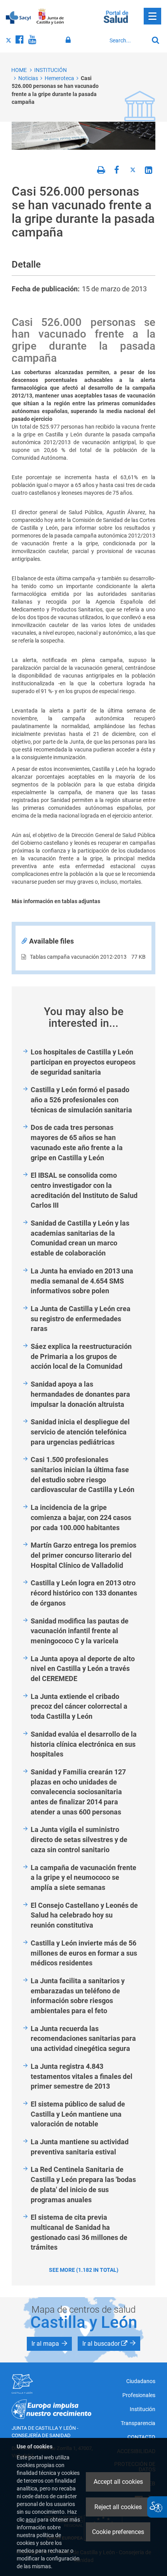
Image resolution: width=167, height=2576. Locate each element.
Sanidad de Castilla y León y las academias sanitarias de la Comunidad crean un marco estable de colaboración (80, 1238)
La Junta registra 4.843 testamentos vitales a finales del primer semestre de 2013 (82, 2076)
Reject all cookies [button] (118, 2507)
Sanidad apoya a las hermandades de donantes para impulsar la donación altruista (80, 1394)
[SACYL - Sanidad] (18, 17)
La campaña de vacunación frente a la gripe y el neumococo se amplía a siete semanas (83, 1877)
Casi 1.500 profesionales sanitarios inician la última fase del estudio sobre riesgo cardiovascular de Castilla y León (83, 1475)
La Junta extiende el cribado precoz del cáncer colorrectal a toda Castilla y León (79, 1706)
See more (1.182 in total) (84, 2270)
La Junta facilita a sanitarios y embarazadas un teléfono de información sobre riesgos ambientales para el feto (78, 1996)
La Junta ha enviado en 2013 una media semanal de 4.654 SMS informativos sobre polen (82, 1281)
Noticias (28, 78)
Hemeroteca (59, 78)
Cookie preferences (118, 2532)
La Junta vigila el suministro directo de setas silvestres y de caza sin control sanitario (79, 1839)
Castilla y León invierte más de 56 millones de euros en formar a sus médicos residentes (84, 1953)
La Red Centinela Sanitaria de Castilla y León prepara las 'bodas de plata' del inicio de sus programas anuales (83, 2184)
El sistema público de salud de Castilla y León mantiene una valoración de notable (78, 2114)
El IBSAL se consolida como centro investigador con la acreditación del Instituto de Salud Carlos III (84, 1190)
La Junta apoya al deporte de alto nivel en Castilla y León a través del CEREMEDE (83, 1669)
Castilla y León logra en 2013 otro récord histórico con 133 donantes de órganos (84, 1593)
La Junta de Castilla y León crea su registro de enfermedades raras (81, 1319)
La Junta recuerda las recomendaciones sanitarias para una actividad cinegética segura (83, 2038)
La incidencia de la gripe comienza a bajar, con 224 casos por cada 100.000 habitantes (81, 1517)
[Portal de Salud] (116, 16)
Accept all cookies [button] (118, 2482)
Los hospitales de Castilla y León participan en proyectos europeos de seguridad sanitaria (83, 1062)
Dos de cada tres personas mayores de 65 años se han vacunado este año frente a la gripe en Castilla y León (77, 1142)
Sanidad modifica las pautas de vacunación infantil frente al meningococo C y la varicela (80, 1631)
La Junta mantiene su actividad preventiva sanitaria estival (80, 2147)
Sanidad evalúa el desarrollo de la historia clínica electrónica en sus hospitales (84, 1744)
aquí (31, 2520)
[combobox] (127, 40)
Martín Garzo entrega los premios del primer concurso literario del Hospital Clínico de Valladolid (83, 1555)
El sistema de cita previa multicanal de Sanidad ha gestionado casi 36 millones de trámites (79, 2232)
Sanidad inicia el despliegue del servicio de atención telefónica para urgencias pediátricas (80, 1432)
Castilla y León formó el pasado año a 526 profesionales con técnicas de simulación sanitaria (81, 1100)
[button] (49, 2344)
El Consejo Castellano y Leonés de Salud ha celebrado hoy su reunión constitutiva (84, 1915)
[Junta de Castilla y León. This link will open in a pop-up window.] (50, 17)
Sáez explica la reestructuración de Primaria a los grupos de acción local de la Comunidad (81, 1356)
